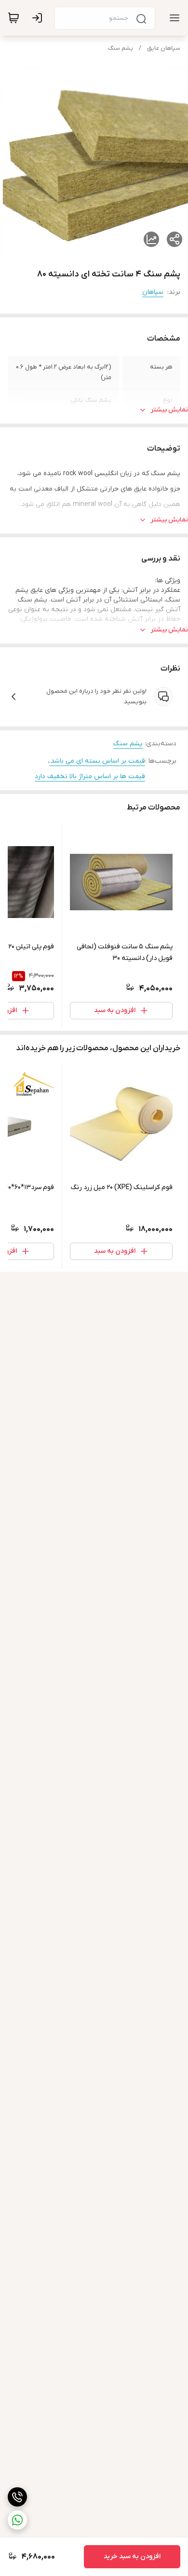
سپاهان (153, 292)
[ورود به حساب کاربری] (39, 18)
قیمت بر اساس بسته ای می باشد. (97, 761)
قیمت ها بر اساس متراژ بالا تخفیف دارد (90, 776)
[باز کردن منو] (173, 18)
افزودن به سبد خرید (132, 2556)
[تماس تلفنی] (17, 2497)
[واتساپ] (17, 2520)
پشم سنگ (121, 48)
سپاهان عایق (164, 48)
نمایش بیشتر (169, 410)
